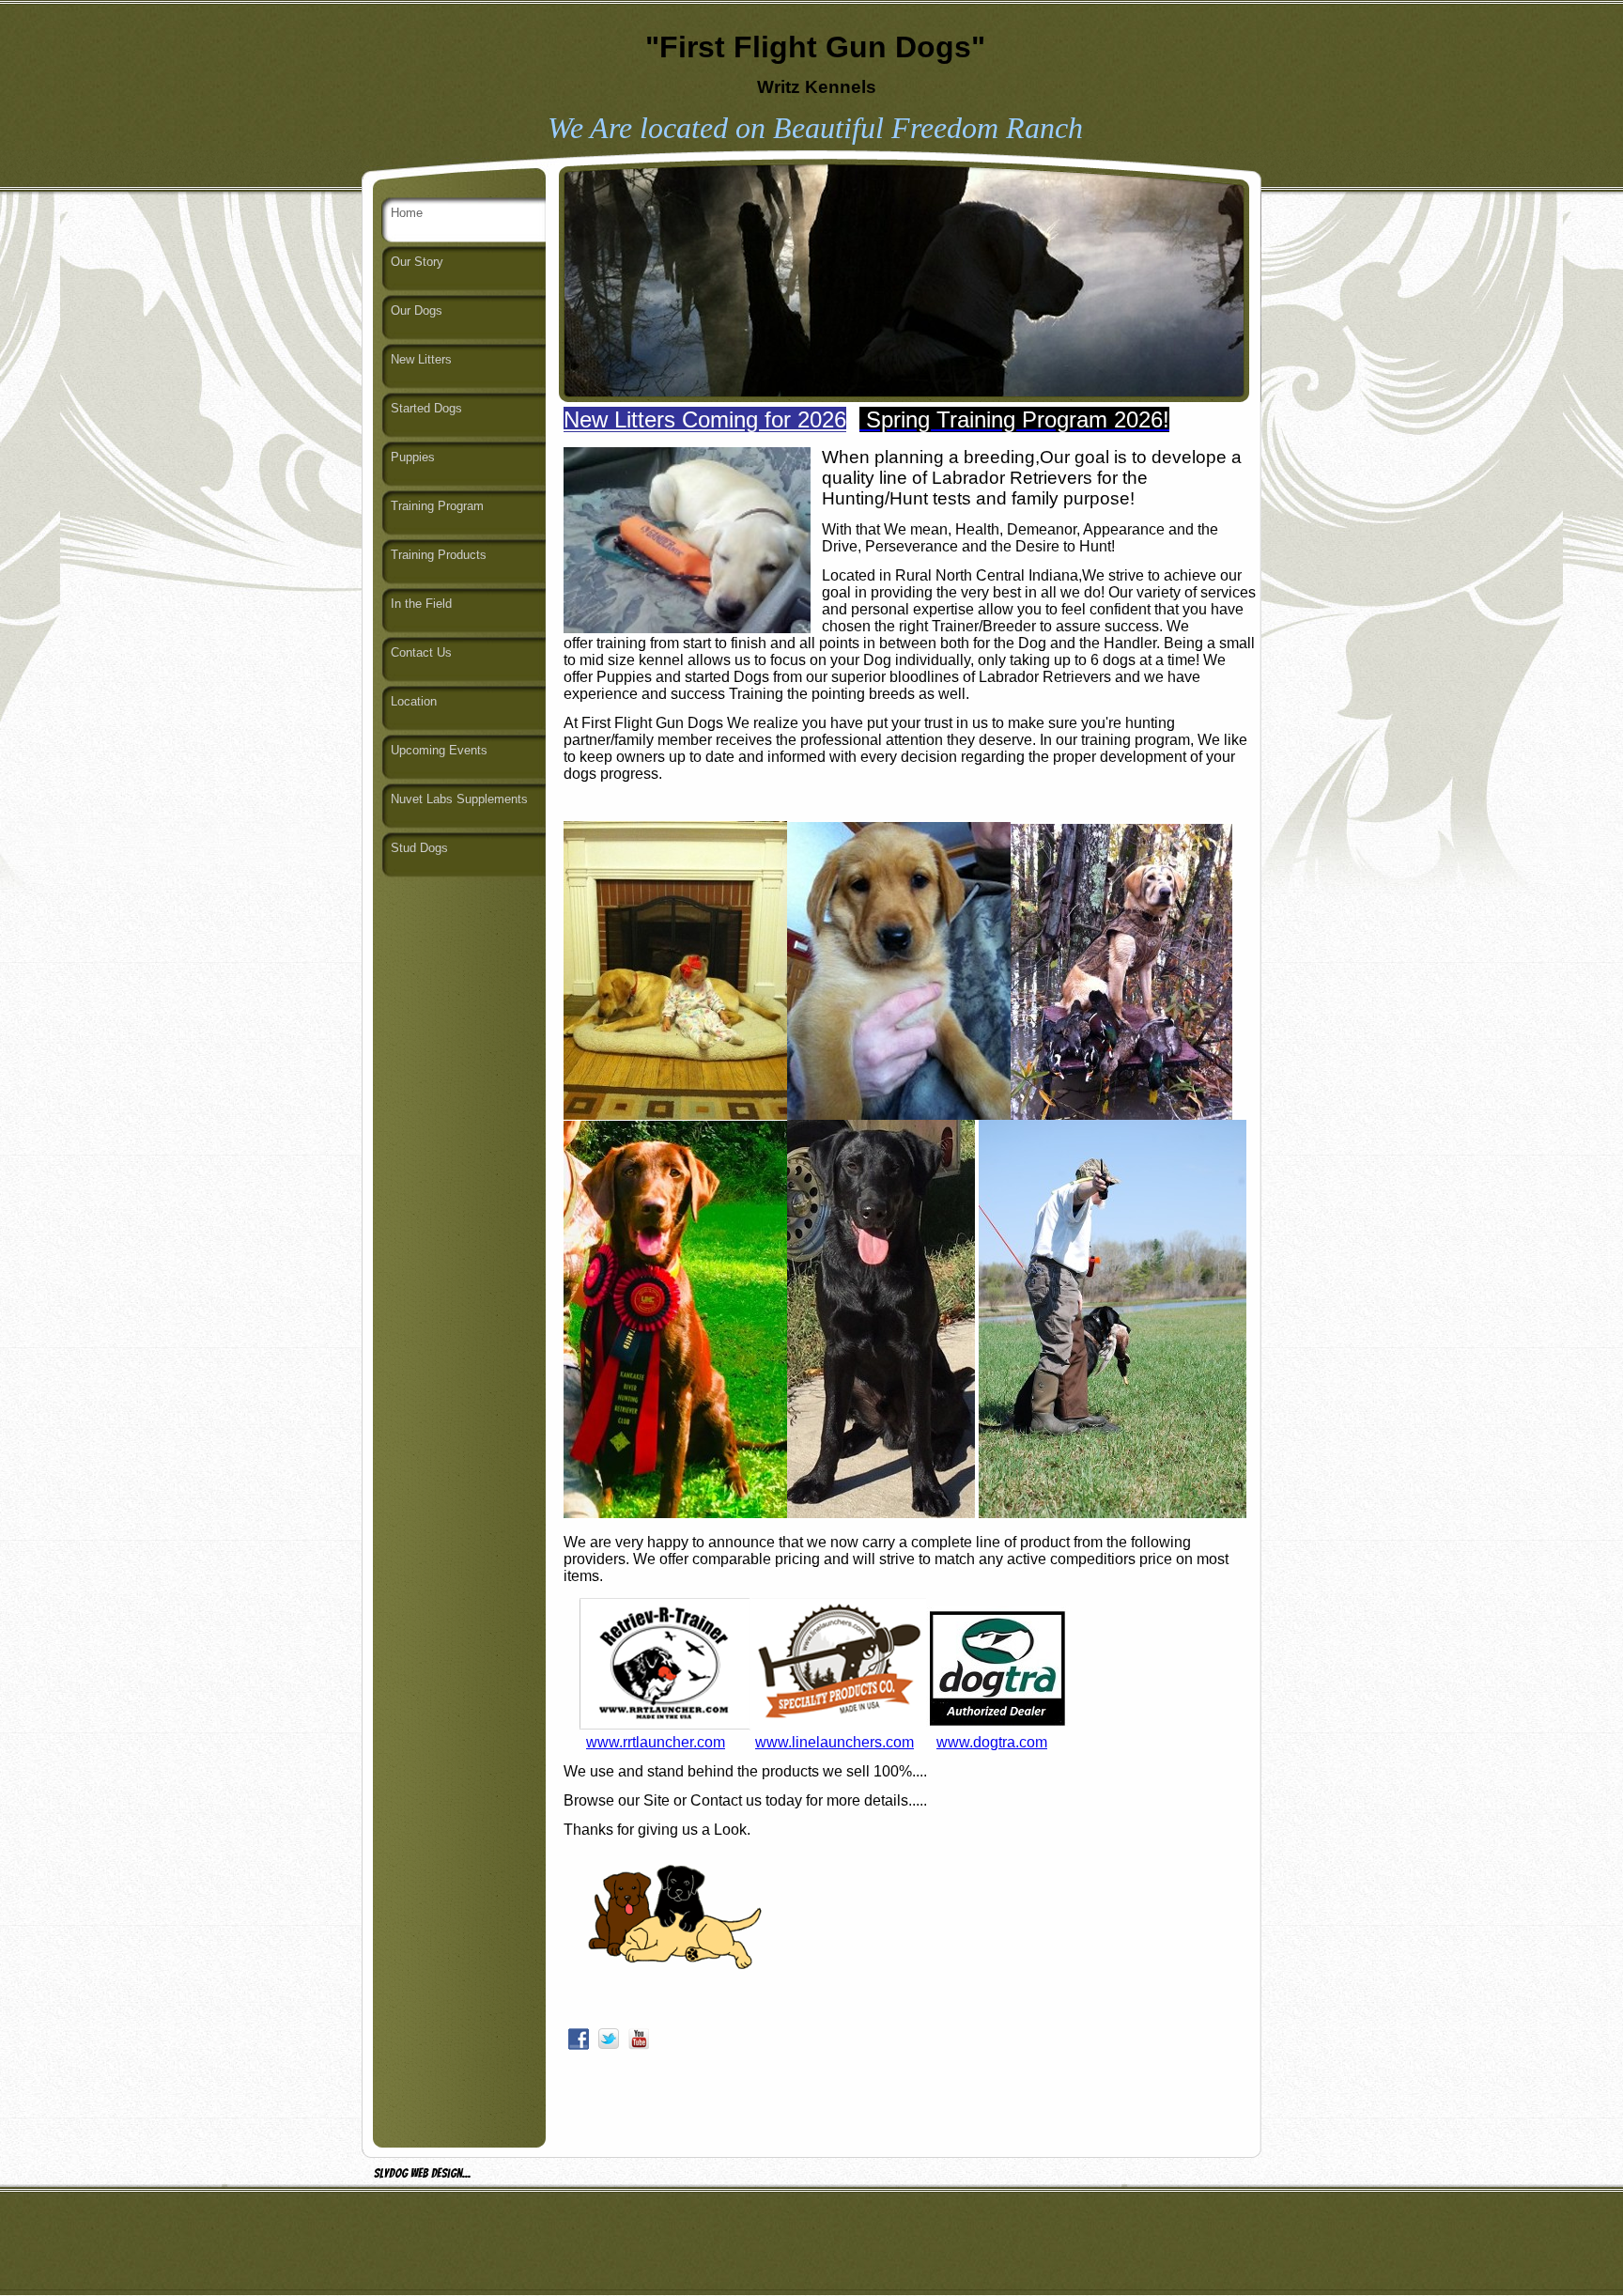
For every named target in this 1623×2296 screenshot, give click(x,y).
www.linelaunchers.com (835, 1742)
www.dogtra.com (992, 1742)
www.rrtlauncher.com (656, 1742)
